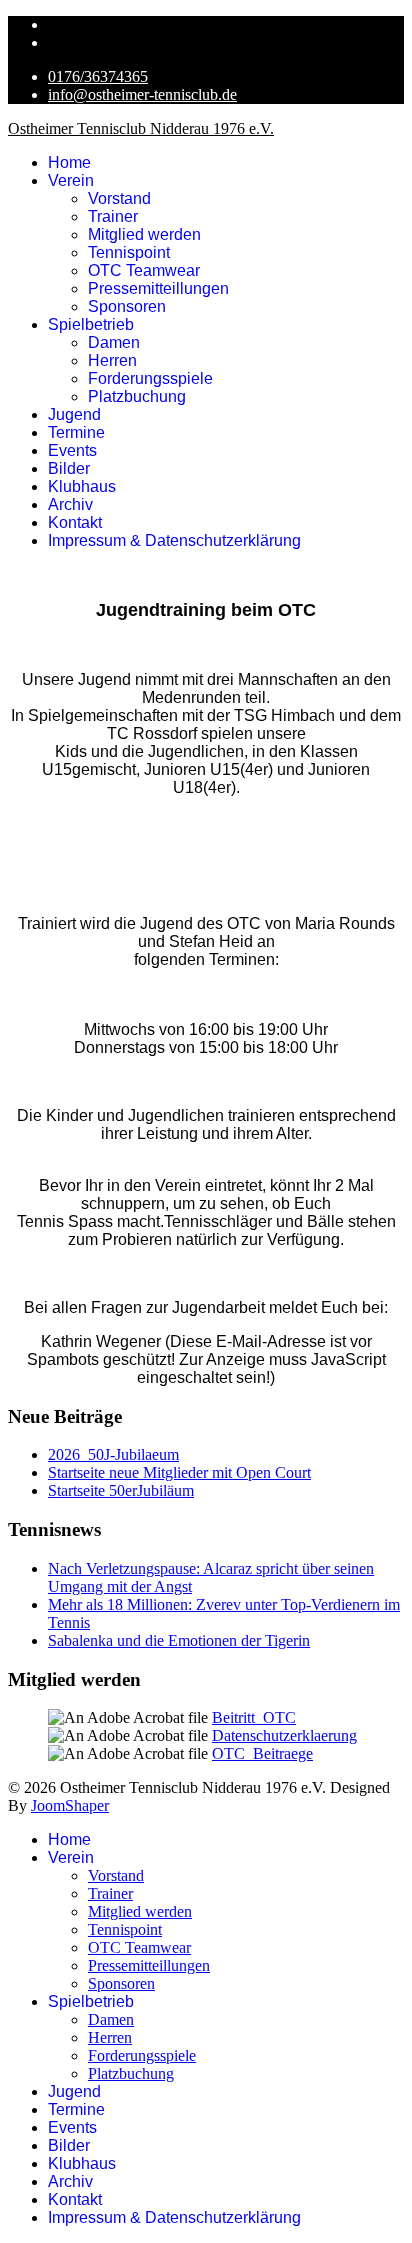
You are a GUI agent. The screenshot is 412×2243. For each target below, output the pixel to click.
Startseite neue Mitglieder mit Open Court (179, 1472)
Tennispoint (129, 252)
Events (72, 450)
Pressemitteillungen (158, 288)
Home (69, 162)
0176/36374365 (98, 76)
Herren (112, 360)
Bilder (69, 468)
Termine (76, 432)
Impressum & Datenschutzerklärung (174, 540)
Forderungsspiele (150, 378)
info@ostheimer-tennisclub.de (142, 94)
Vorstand (119, 198)
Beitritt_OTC (254, 1717)
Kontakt (75, 522)
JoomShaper (70, 1805)
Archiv (70, 504)
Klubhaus (82, 486)
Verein (71, 180)
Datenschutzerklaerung (284, 1735)
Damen (114, 342)
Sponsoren (127, 306)
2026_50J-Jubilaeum (113, 1454)
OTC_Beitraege (262, 1753)
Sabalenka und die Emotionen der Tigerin (179, 1640)
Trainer (113, 216)
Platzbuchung (137, 396)
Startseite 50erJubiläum (121, 1490)
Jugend (74, 414)
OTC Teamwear (144, 270)
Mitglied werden (144, 234)
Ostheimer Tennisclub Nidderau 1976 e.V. (141, 128)
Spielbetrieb (91, 324)
